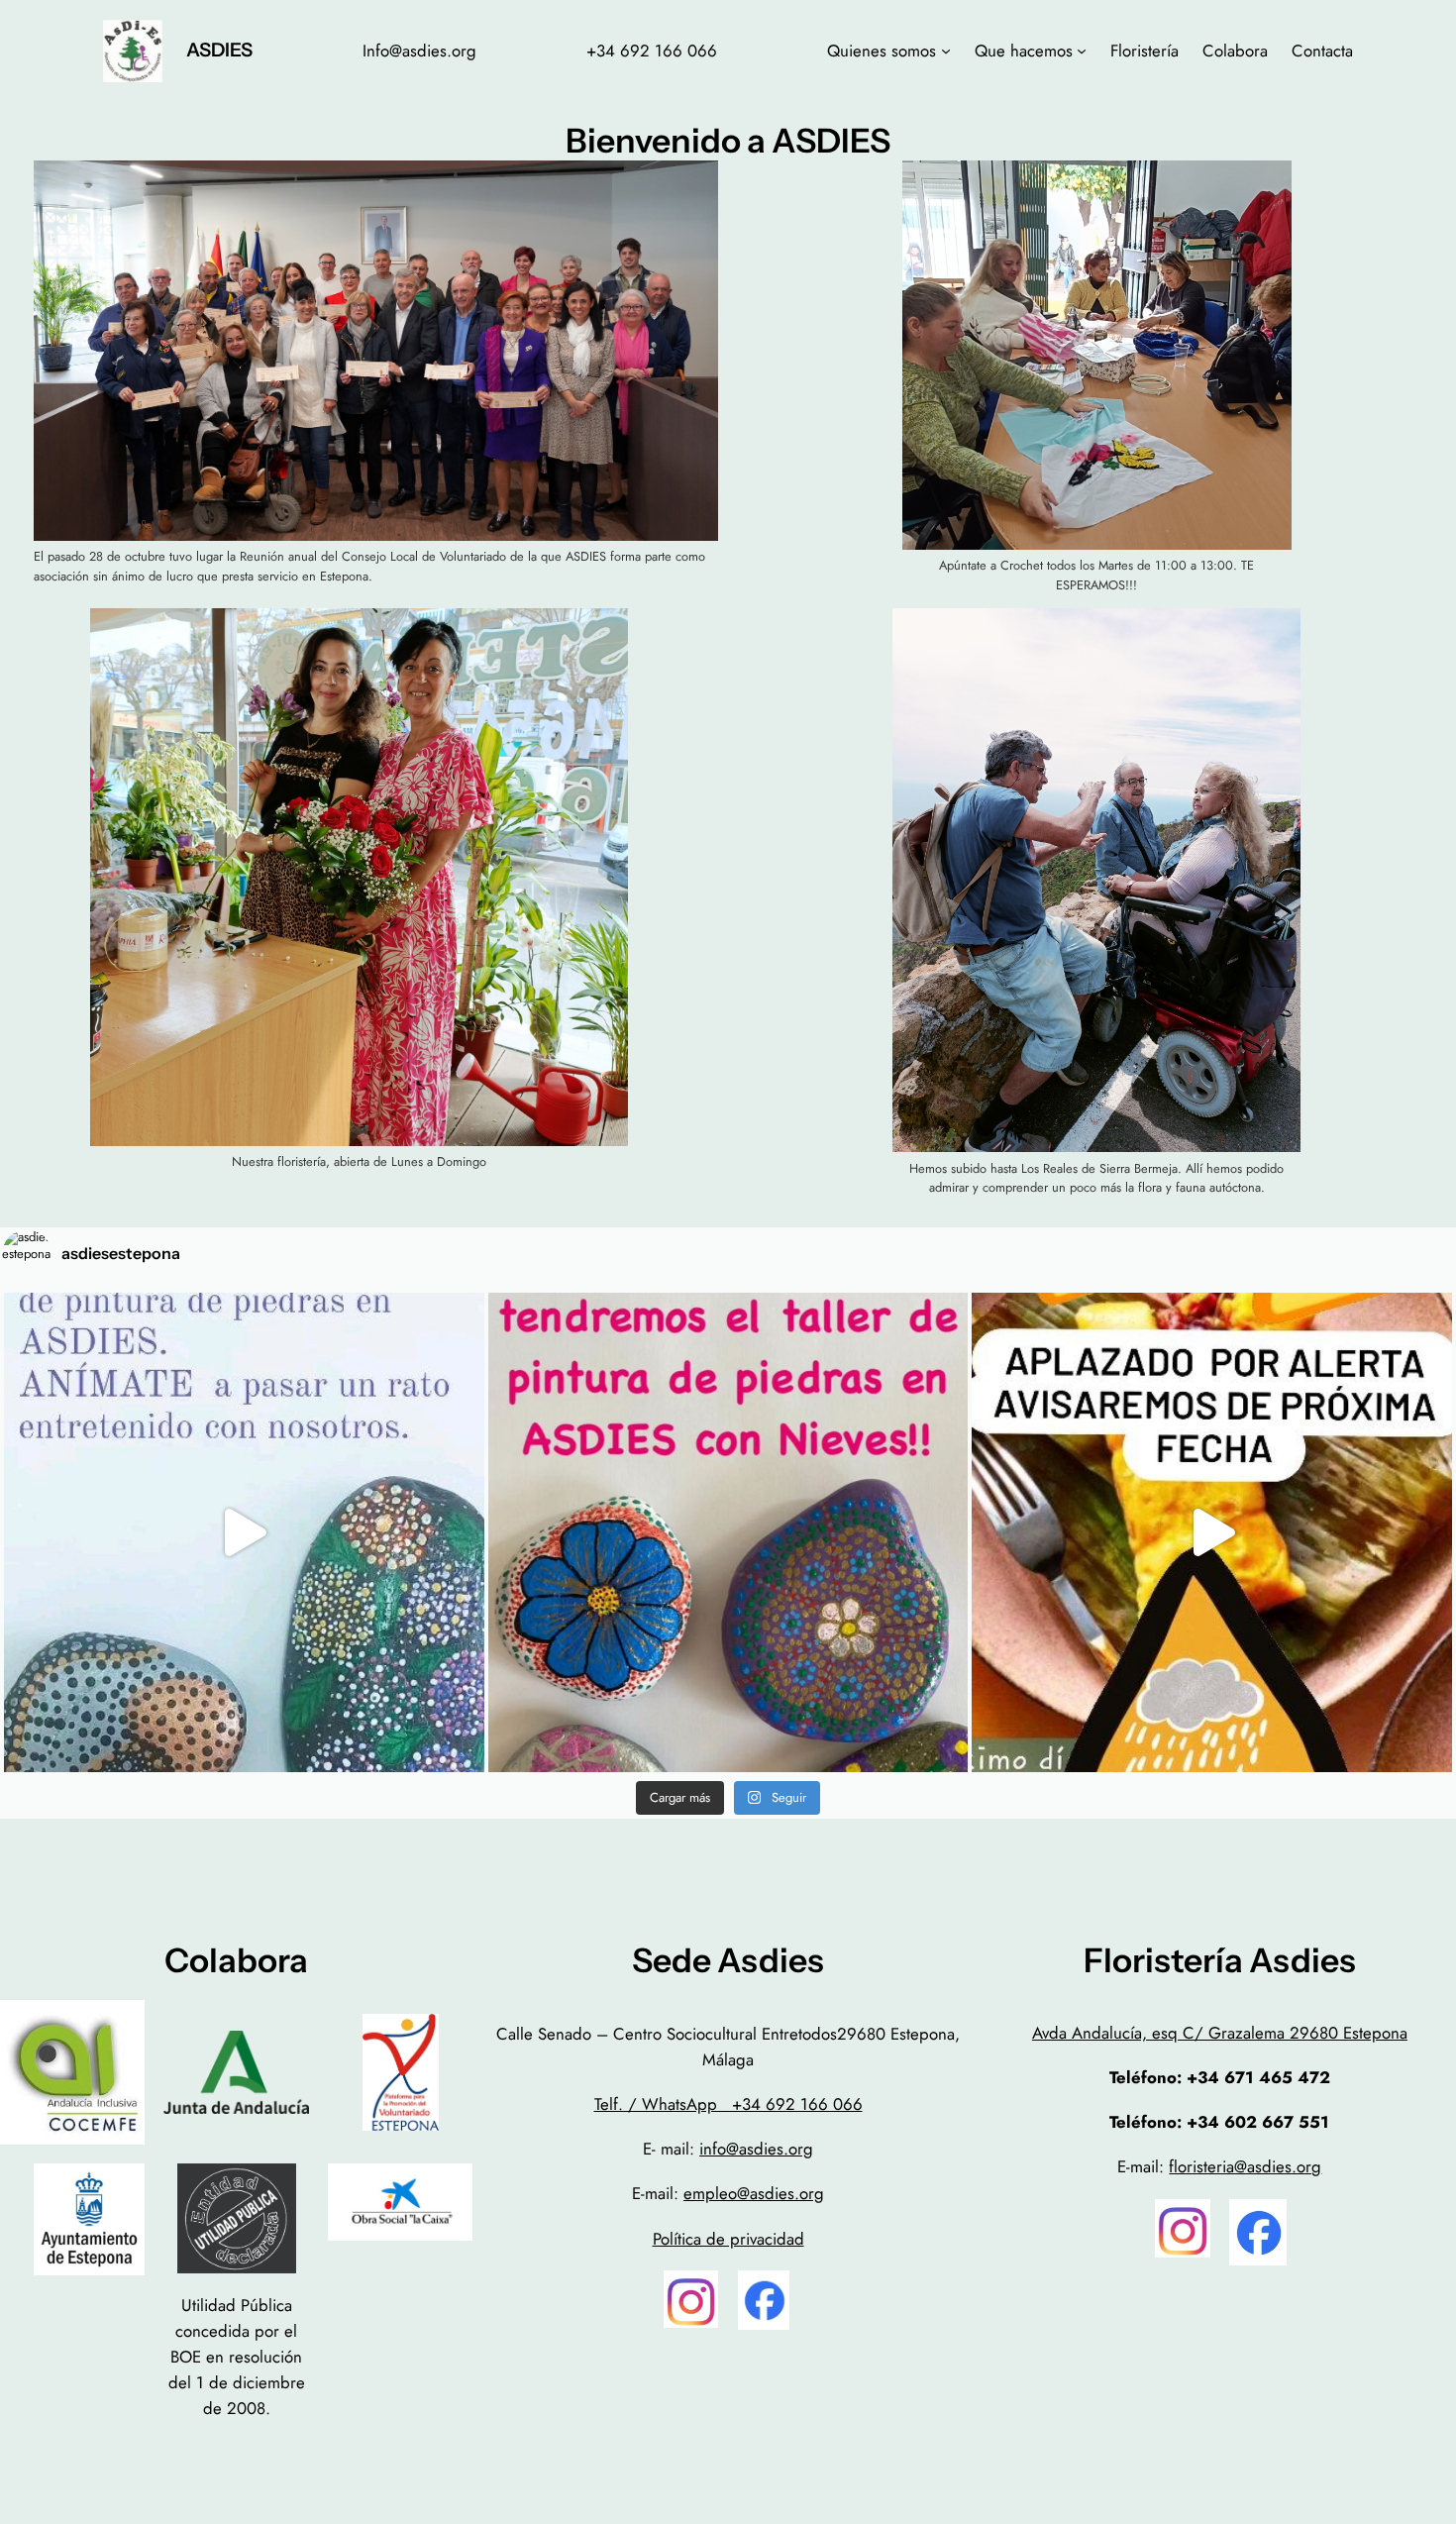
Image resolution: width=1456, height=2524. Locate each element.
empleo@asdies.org (754, 2193)
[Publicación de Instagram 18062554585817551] (1212, 1533)
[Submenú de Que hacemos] (1082, 51)
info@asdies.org (756, 2149)
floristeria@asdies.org (1245, 2166)
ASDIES (219, 50)
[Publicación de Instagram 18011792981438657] (728, 1533)
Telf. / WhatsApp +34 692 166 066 (728, 2104)
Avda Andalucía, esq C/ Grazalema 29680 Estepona (1220, 2033)
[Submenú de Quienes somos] (946, 51)
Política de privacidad (728, 2239)
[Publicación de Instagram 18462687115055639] (244, 1533)
